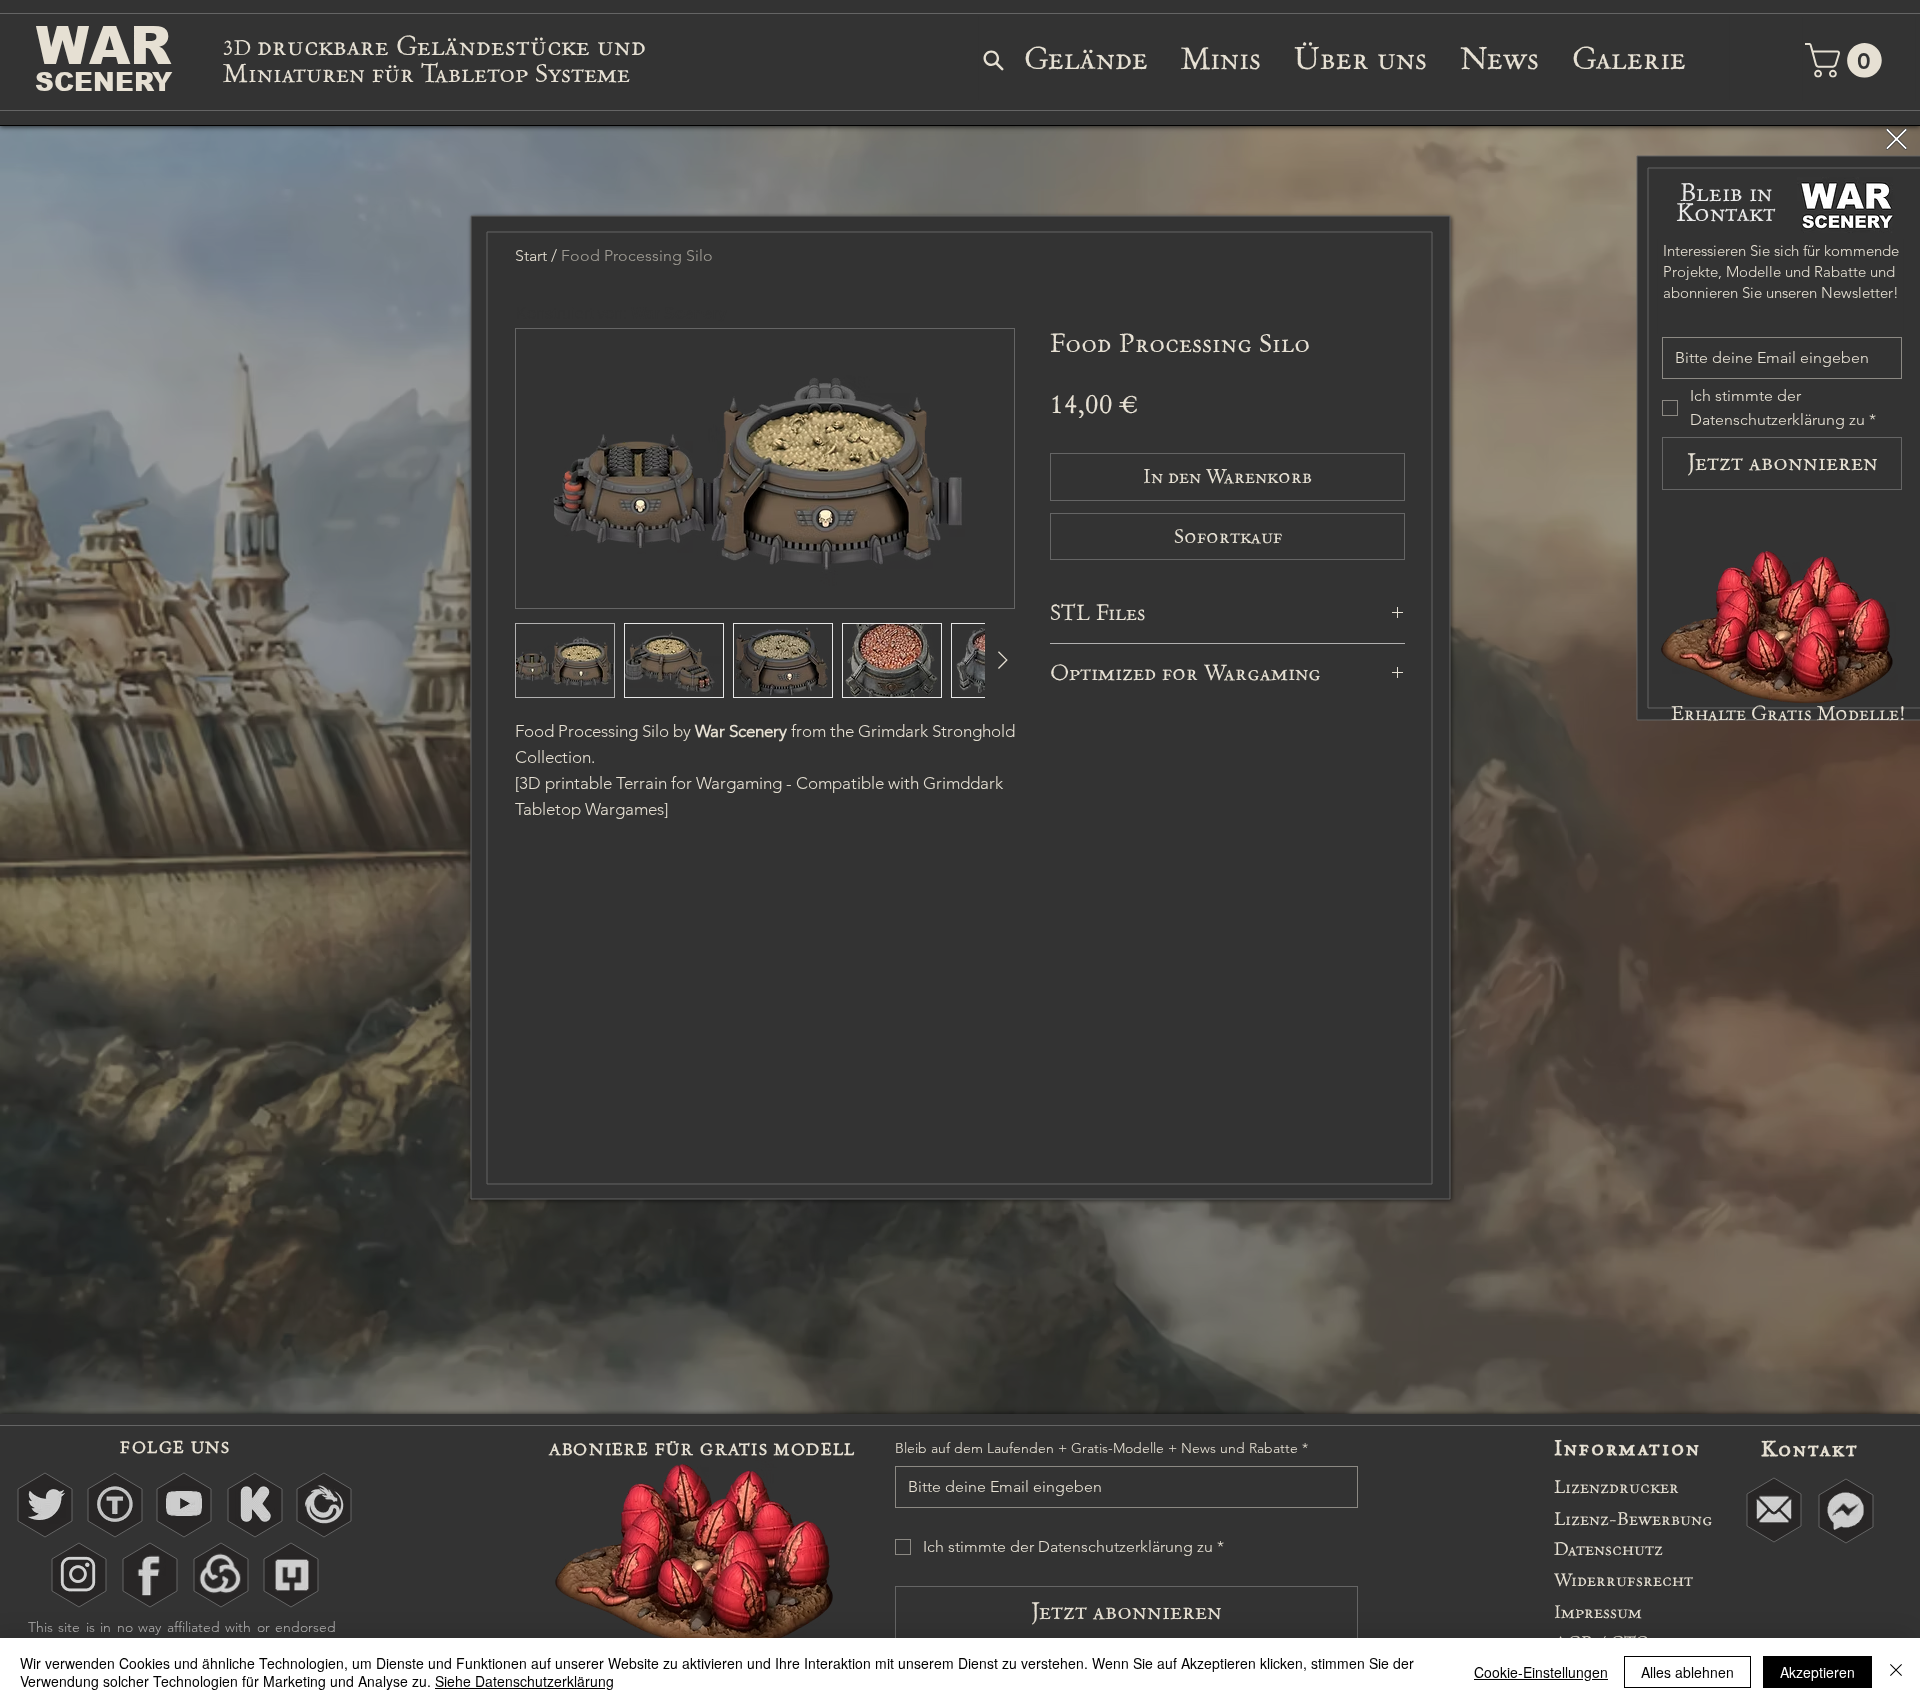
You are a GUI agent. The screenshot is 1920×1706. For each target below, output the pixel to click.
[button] (1896, 139)
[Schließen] (1896, 1672)
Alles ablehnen (1687, 1672)
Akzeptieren (1817, 1672)
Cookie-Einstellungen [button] (1541, 1672)
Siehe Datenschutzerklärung (524, 1681)
